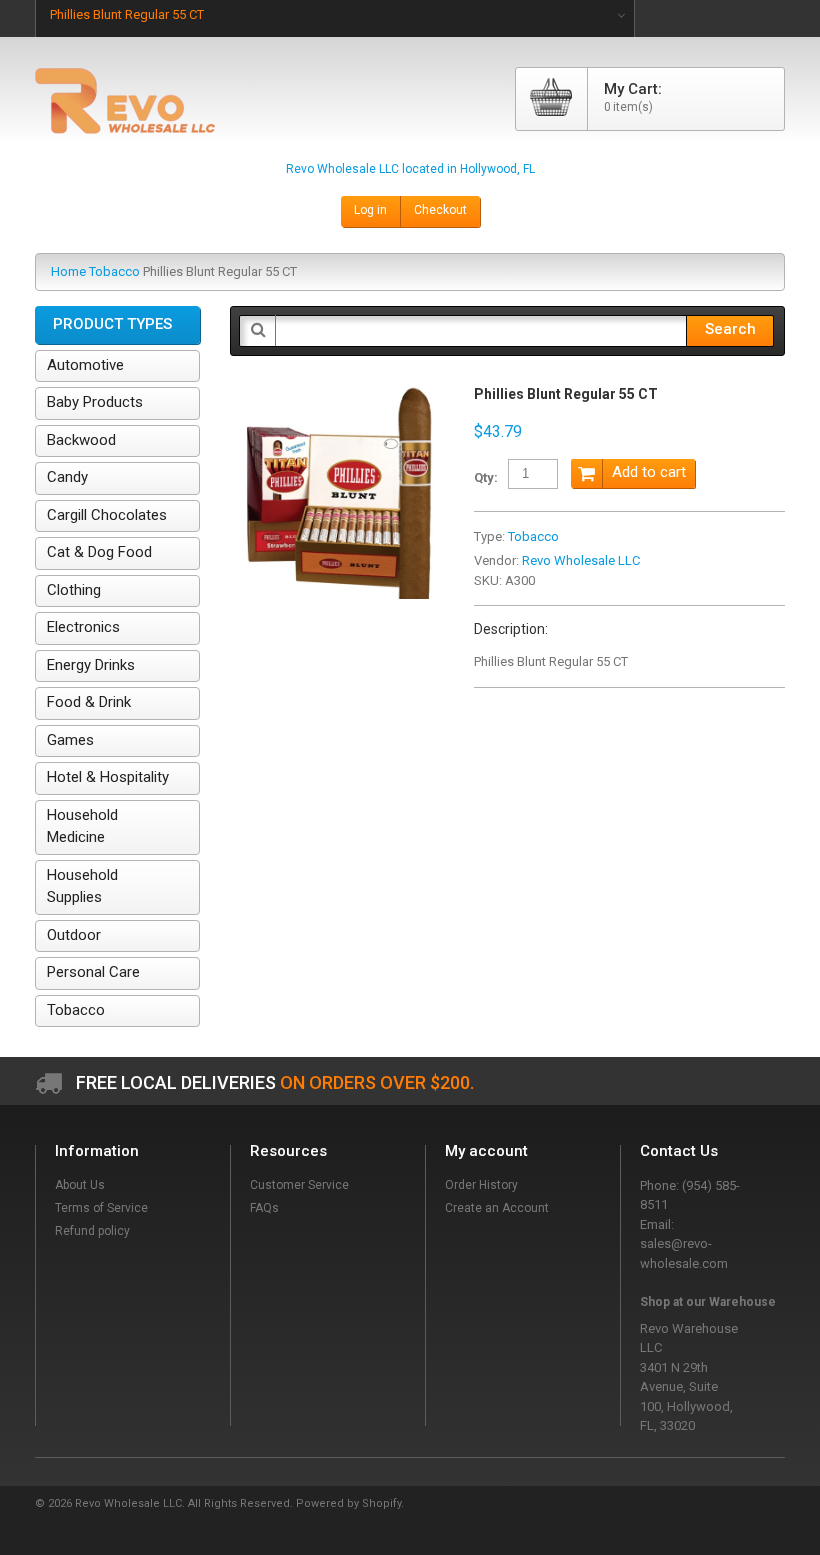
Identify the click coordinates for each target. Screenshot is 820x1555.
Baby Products (95, 402)
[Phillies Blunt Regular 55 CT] (337, 395)
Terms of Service (101, 1208)
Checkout (440, 210)
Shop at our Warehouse (708, 1302)
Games (70, 740)
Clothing (74, 590)
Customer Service (299, 1185)
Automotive (85, 365)
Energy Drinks (91, 665)
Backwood (81, 440)
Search (730, 329)
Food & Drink (89, 702)
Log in (370, 210)
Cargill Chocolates (107, 515)
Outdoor (74, 935)
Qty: (486, 477)
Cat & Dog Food (99, 552)
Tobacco (114, 271)
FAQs (264, 1208)
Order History (481, 1185)
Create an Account (497, 1208)
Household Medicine (82, 826)
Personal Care (93, 972)
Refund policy (92, 1231)
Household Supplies (82, 886)
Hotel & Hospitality (108, 777)
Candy (67, 477)
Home (68, 271)
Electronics (83, 627)
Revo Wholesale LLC (581, 560)
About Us (80, 1185)
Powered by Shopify (348, 1503)
